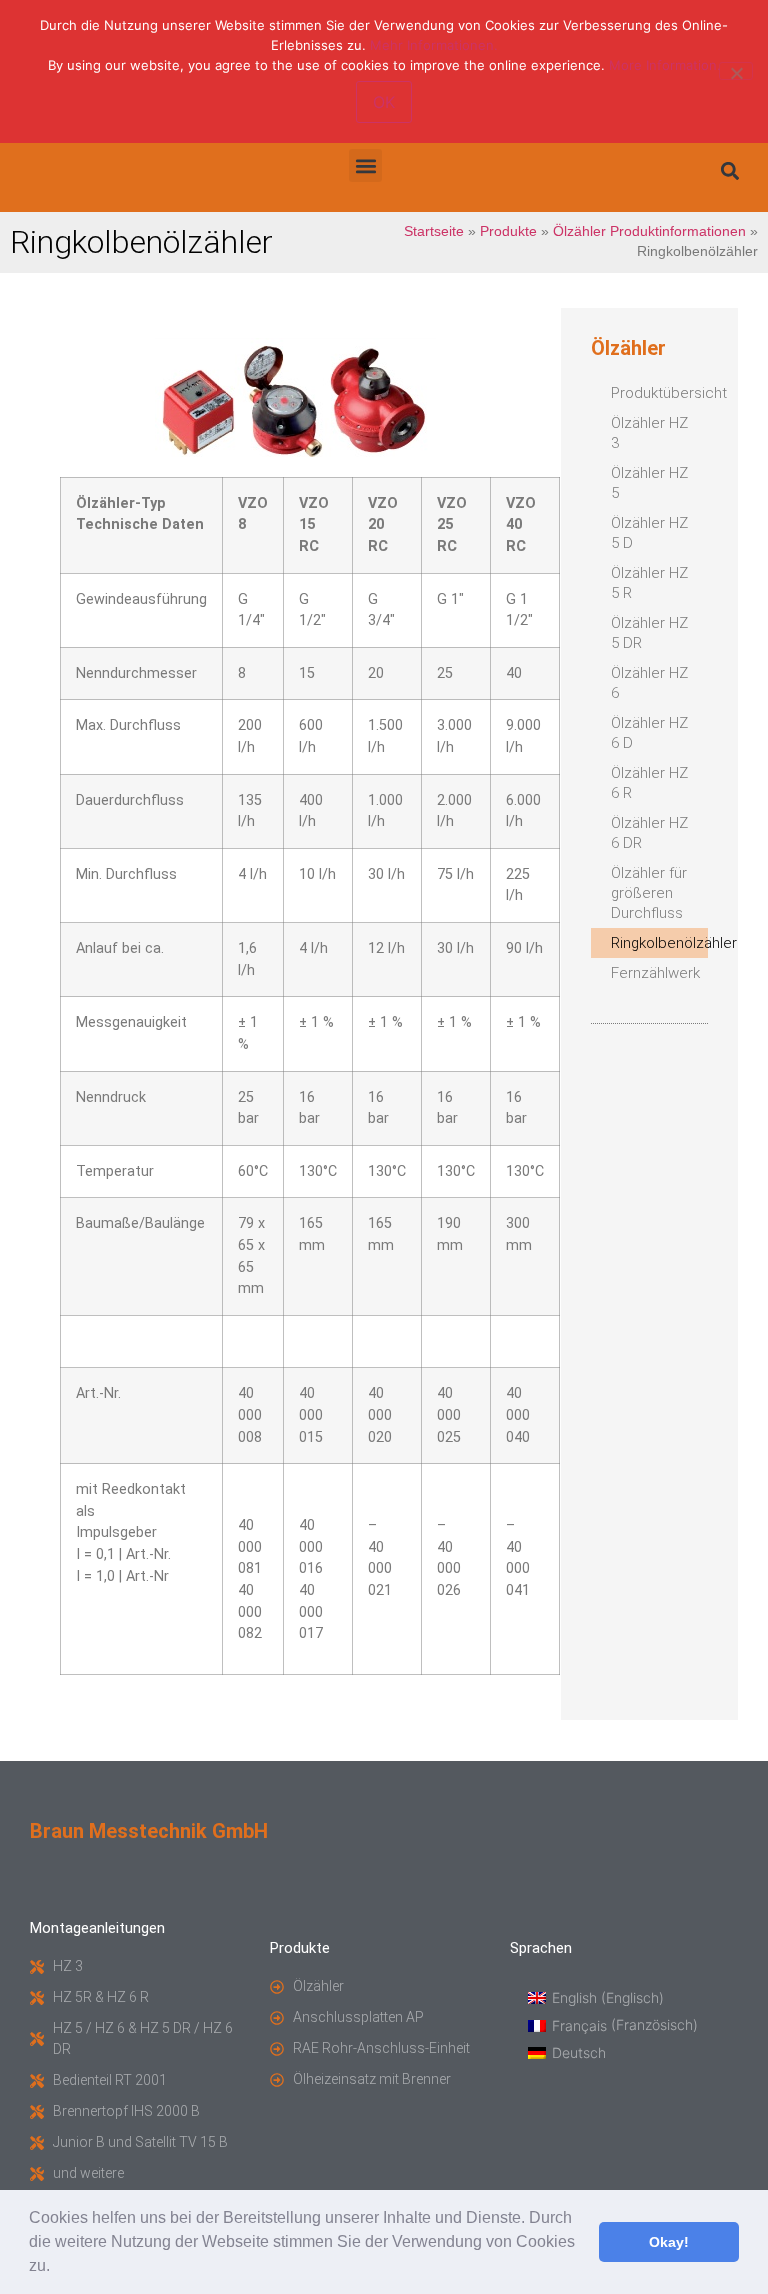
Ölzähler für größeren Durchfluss (649, 893)
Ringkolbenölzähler (659, 943)
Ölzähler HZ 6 (649, 683)
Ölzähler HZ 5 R (649, 583)
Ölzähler (628, 348)
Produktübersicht (659, 393)
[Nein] (736, 71)
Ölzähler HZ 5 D (649, 533)
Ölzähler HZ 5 (649, 483)
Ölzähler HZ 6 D (649, 733)
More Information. (665, 65)
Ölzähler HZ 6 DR (649, 833)
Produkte (508, 231)
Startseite (434, 231)
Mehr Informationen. (434, 45)
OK (384, 102)
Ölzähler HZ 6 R (649, 783)
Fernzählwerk (655, 973)
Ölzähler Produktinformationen (649, 231)
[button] (57, 2268)
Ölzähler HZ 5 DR (649, 633)
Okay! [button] (669, 2242)
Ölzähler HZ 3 (649, 433)
